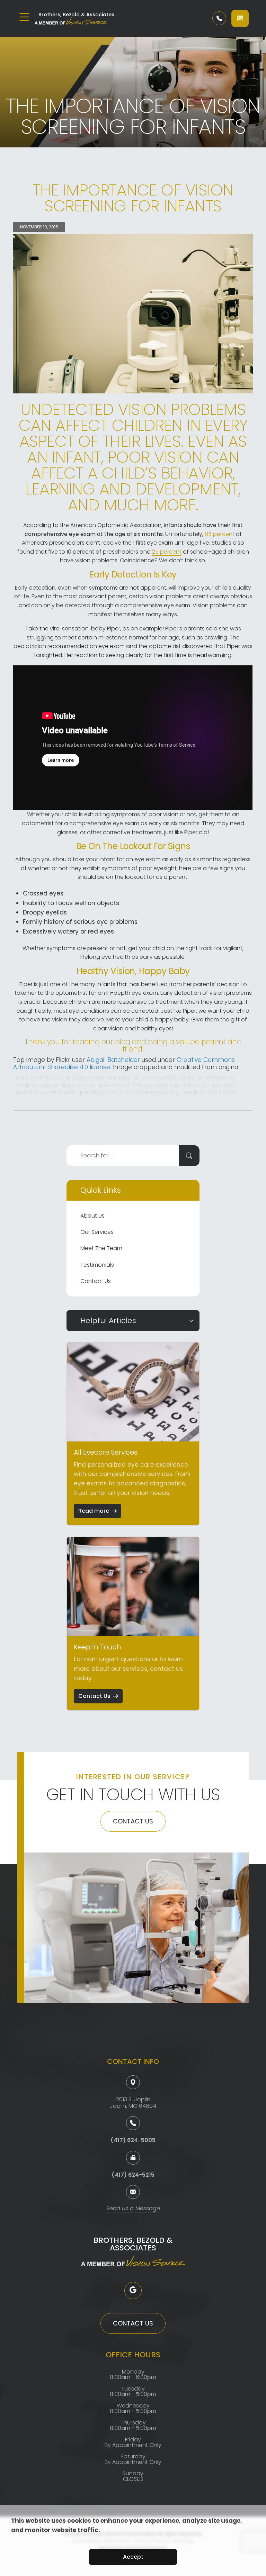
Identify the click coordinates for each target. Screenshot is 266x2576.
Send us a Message (133, 2209)
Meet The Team (101, 1248)
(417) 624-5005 (133, 2140)
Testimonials (97, 1265)
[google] (133, 2291)
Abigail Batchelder (113, 1060)
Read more (94, 1511)
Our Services (97, 1232)
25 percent (167, 552)
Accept (133, 2557)
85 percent (220, 534)
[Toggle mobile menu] (24, 17)
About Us (92, 1216)
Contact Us (96, 1281)
